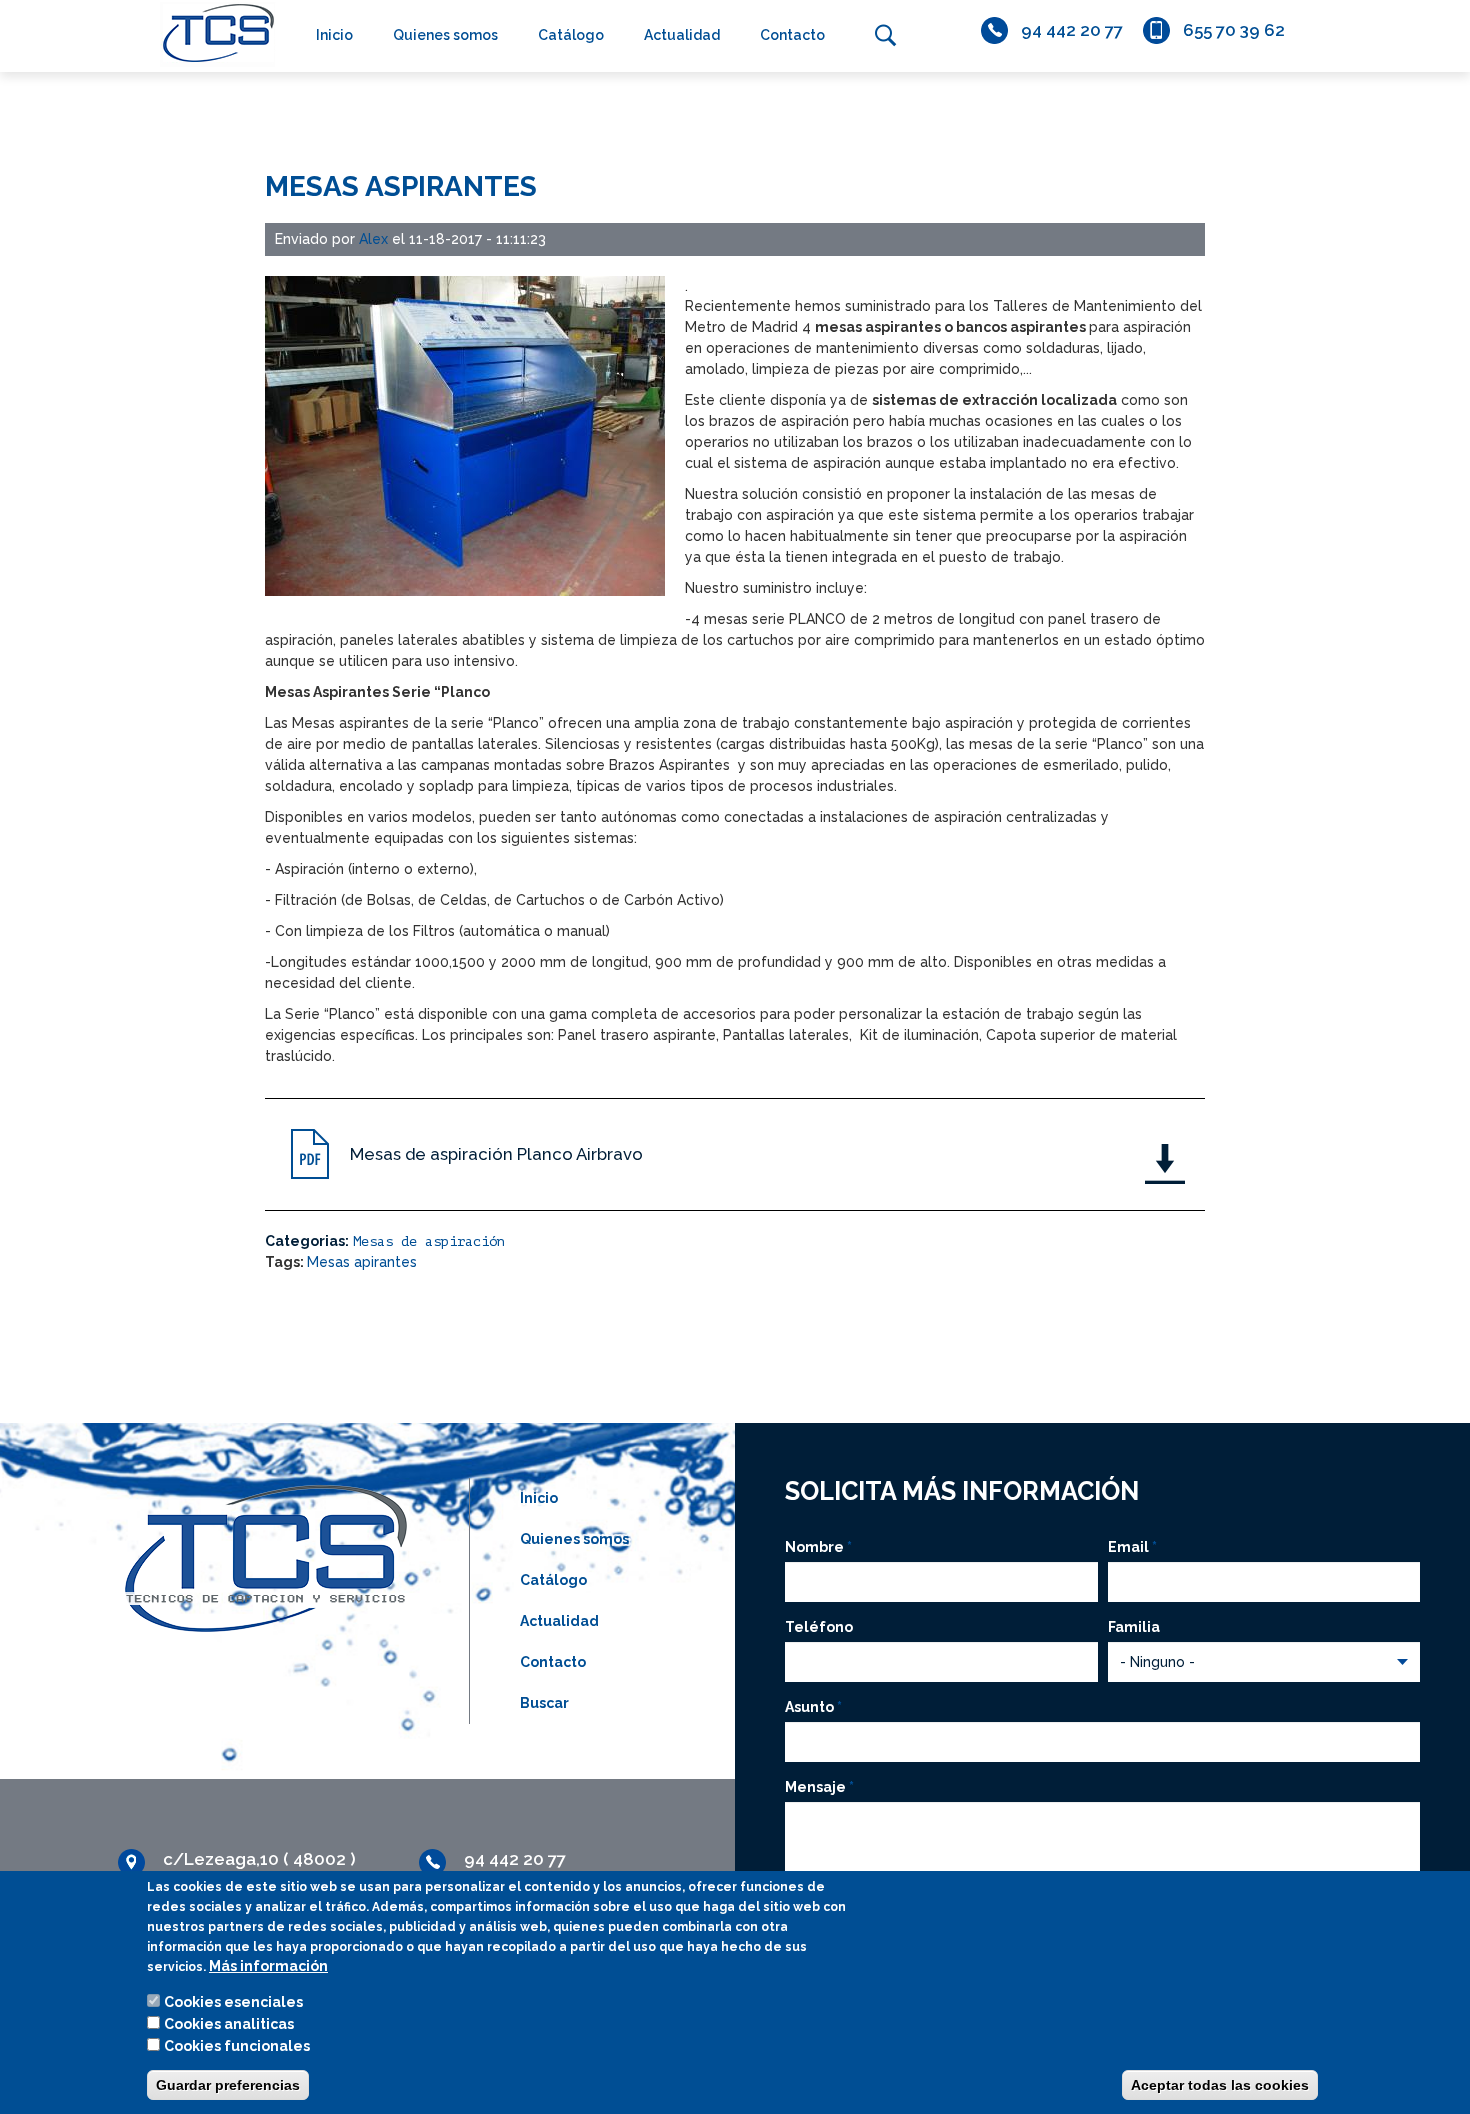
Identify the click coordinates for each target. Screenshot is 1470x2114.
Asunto (813, 1707)
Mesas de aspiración (429, 1241)
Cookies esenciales (233, 2002)
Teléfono (819, 1627)
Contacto (792, 35)
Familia (1134, 1627)
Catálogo (571, 35)
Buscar (885, 35)
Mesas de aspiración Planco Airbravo (496, 1154)
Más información (268, 1966)
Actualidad (682, 35)
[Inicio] (213, 33)
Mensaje (819, 1787)
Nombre (818, 1547)
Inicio (334, 35)
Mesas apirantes (362, 1262)
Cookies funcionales (237, 2046)
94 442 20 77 (1072, 30)
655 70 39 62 (1234, 30)
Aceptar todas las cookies (1220, 2085)
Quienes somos (445, 35)
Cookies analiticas (229, 2024)
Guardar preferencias (228, 2085)
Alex (373, 239)
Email (1132, 1547)
